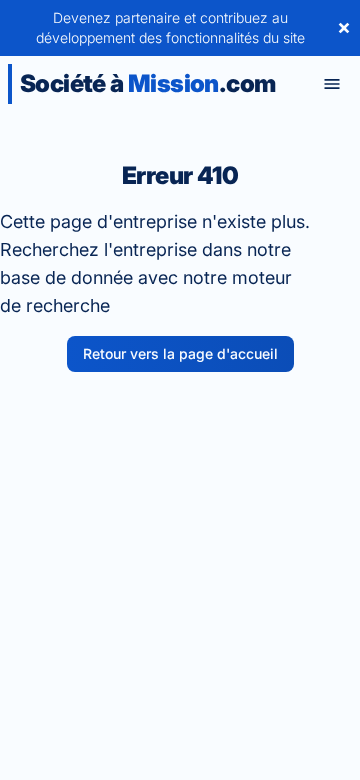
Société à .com (147, 83)
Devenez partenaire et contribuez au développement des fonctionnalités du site (170, 27)
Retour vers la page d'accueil (180, 353)
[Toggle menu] (332, 84)
